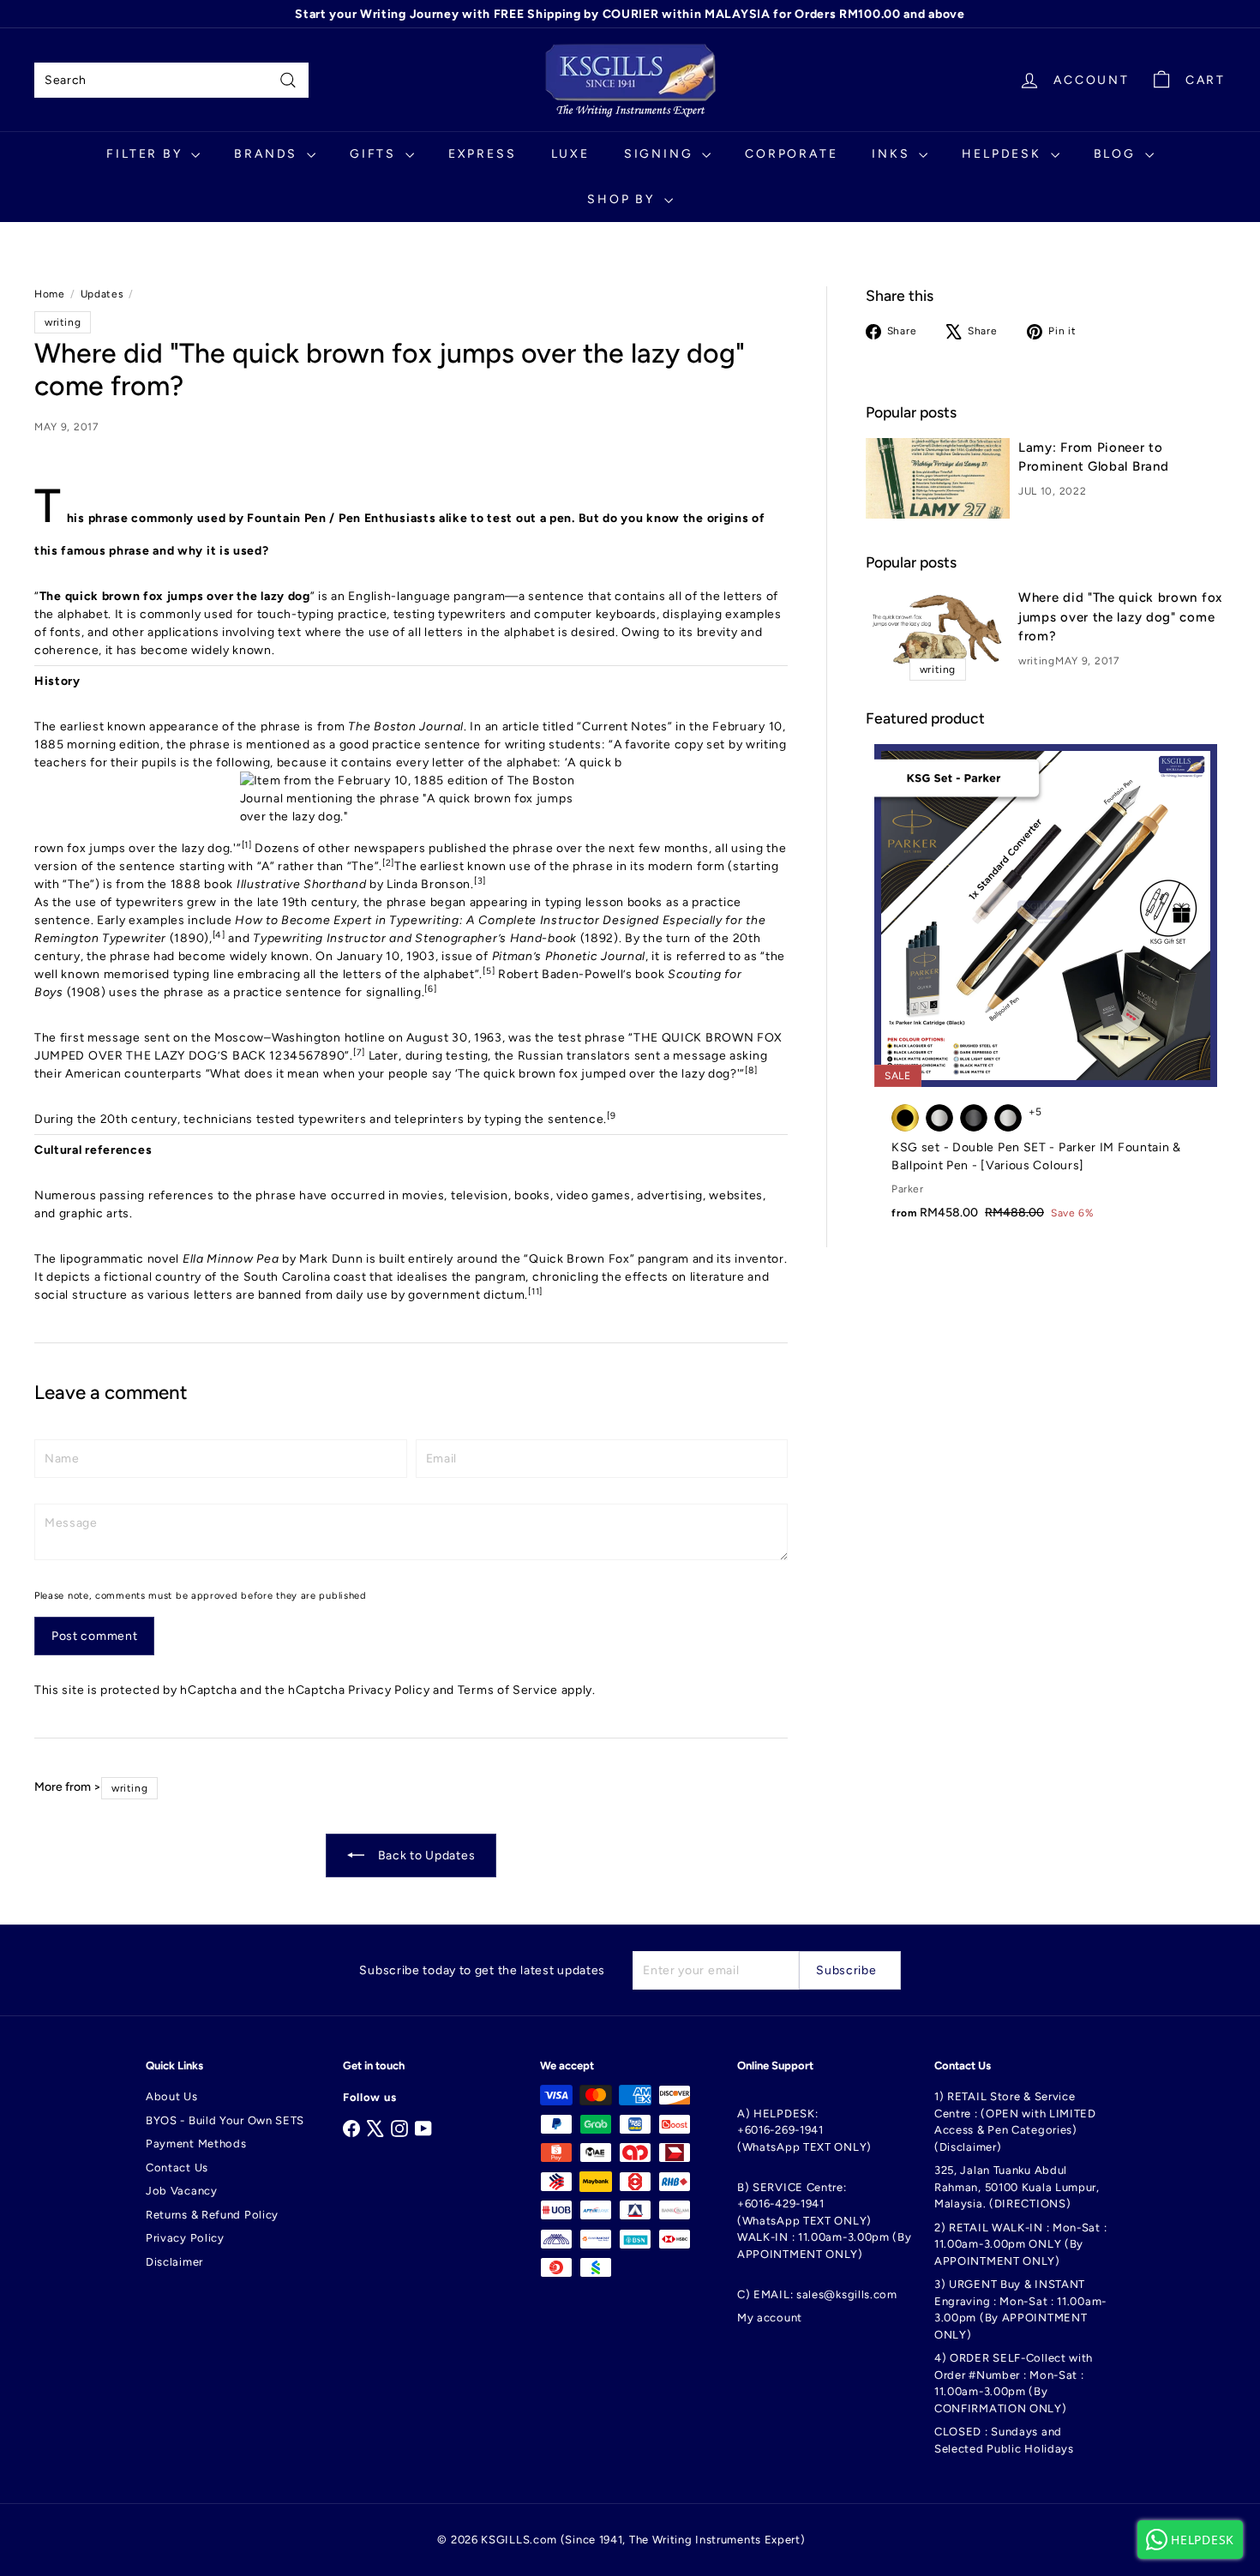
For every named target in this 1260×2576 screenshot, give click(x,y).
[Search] (288, 80)
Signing (661, 154)
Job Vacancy (182, 2191)
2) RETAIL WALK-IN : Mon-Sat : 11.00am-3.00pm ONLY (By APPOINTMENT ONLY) (1020, 2244)
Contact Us (177, 2168)
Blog (1117, 154)
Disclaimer (174, 2262)
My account (770, 2318)
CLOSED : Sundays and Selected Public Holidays (1004, 2440)
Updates (102, 294)
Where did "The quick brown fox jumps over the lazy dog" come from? (1120, 617)
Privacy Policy (389, 1690)
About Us (172, 2096)
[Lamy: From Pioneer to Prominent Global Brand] (938, 479)
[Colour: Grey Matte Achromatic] (1008, 1118)
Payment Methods (196, 2144)
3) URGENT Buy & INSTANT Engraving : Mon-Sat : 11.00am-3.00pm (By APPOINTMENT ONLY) (1020, 2309)
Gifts (375, 154)
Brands (268, 154)
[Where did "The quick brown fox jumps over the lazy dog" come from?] (938, 629)
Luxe (570, 154)
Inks (893, 154)
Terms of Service (508, 1690)
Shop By (623, 199)
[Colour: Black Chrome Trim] (939, 1118)
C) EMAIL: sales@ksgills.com (817, 2294)
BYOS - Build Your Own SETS (225, 2120)
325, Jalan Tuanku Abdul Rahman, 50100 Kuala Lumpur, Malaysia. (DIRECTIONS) (1017, 2187)
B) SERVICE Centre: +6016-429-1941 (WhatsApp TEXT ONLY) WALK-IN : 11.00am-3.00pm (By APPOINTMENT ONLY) (825, 2221)
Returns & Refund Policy (212, 2215)
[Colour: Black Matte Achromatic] (974, 1118)
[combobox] (171, 80)
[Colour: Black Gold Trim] (905, 1118)
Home (50, 294)
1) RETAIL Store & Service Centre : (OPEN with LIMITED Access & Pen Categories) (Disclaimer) (1015, 2122)
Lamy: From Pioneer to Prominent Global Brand (1093, 457)
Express (483, 154)
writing (1037, 661)
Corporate (791, 154)
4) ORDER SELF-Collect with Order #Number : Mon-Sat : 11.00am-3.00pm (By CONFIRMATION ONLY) (1014, 2383)
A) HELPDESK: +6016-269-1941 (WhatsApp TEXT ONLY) (804, 2130)
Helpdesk (1004, 154)
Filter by (147, 154)
